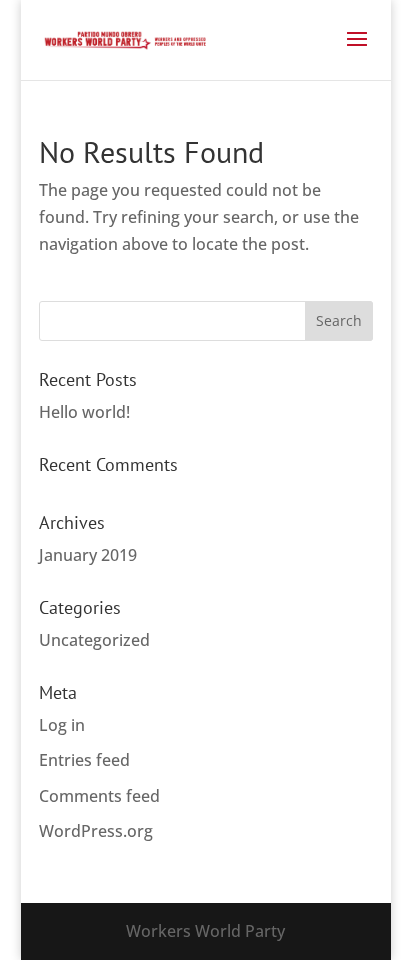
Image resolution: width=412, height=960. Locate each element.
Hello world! (84, 412)
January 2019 (88, 555)
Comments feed (99, 796)
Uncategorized (94, 640)
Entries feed (84, 760)
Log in (62, 725)
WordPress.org (96, 831)
